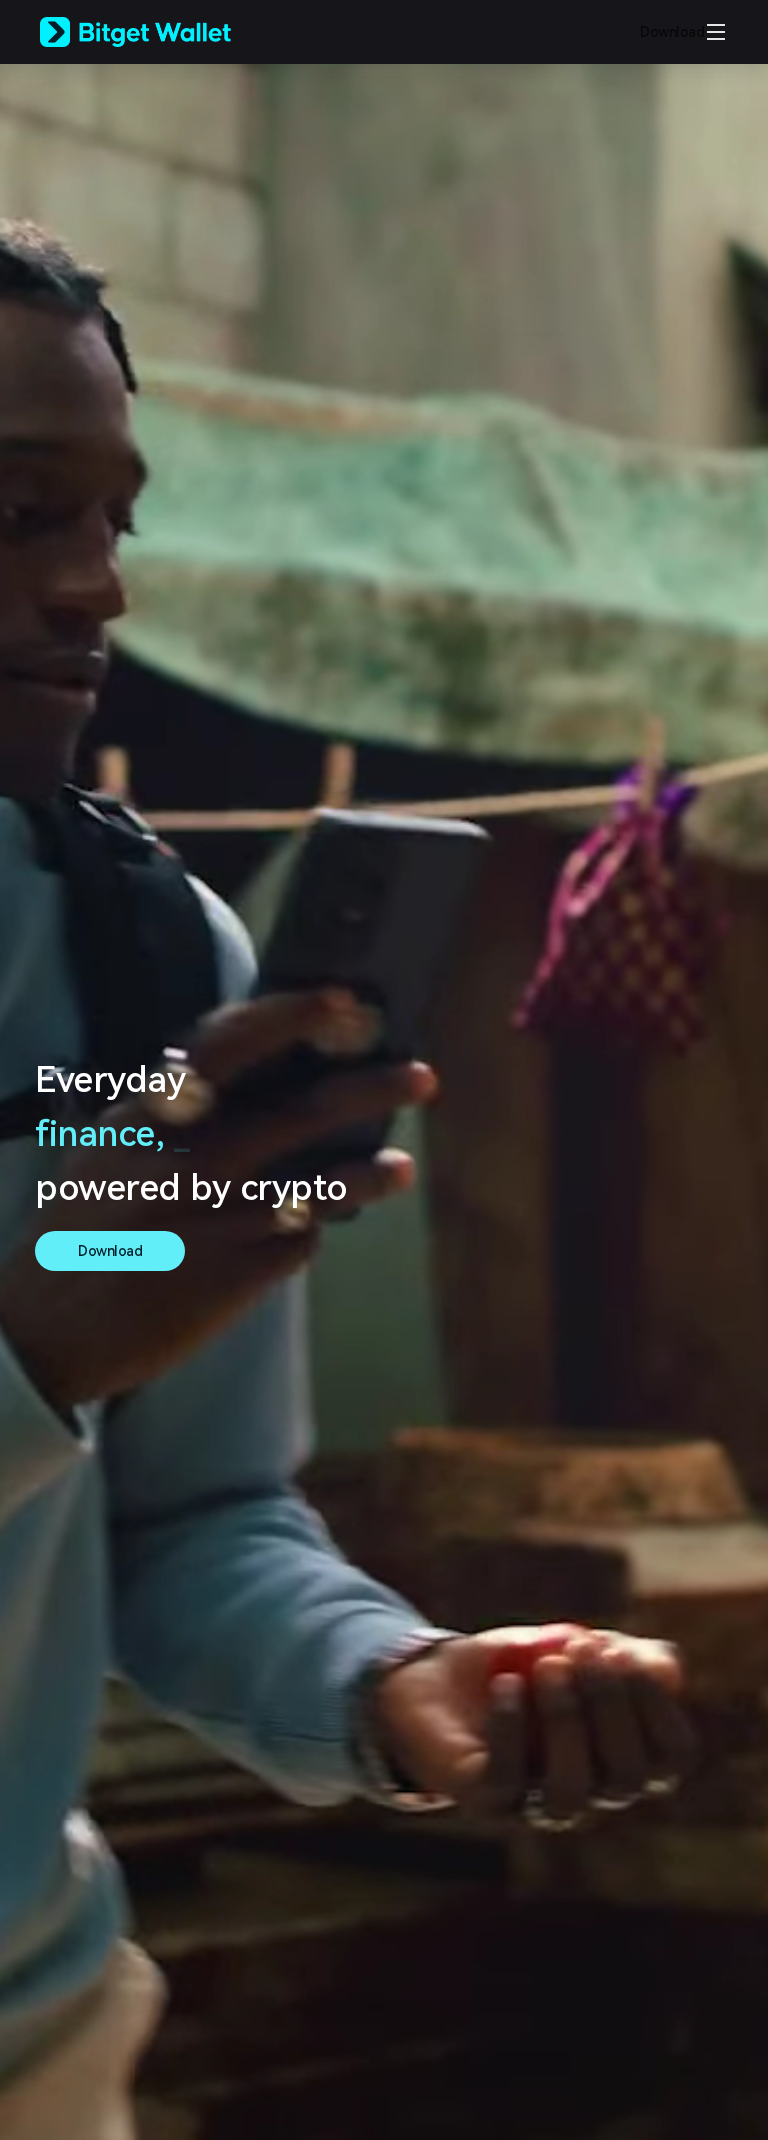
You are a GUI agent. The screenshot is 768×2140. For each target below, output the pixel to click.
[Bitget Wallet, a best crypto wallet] (161, 32)
